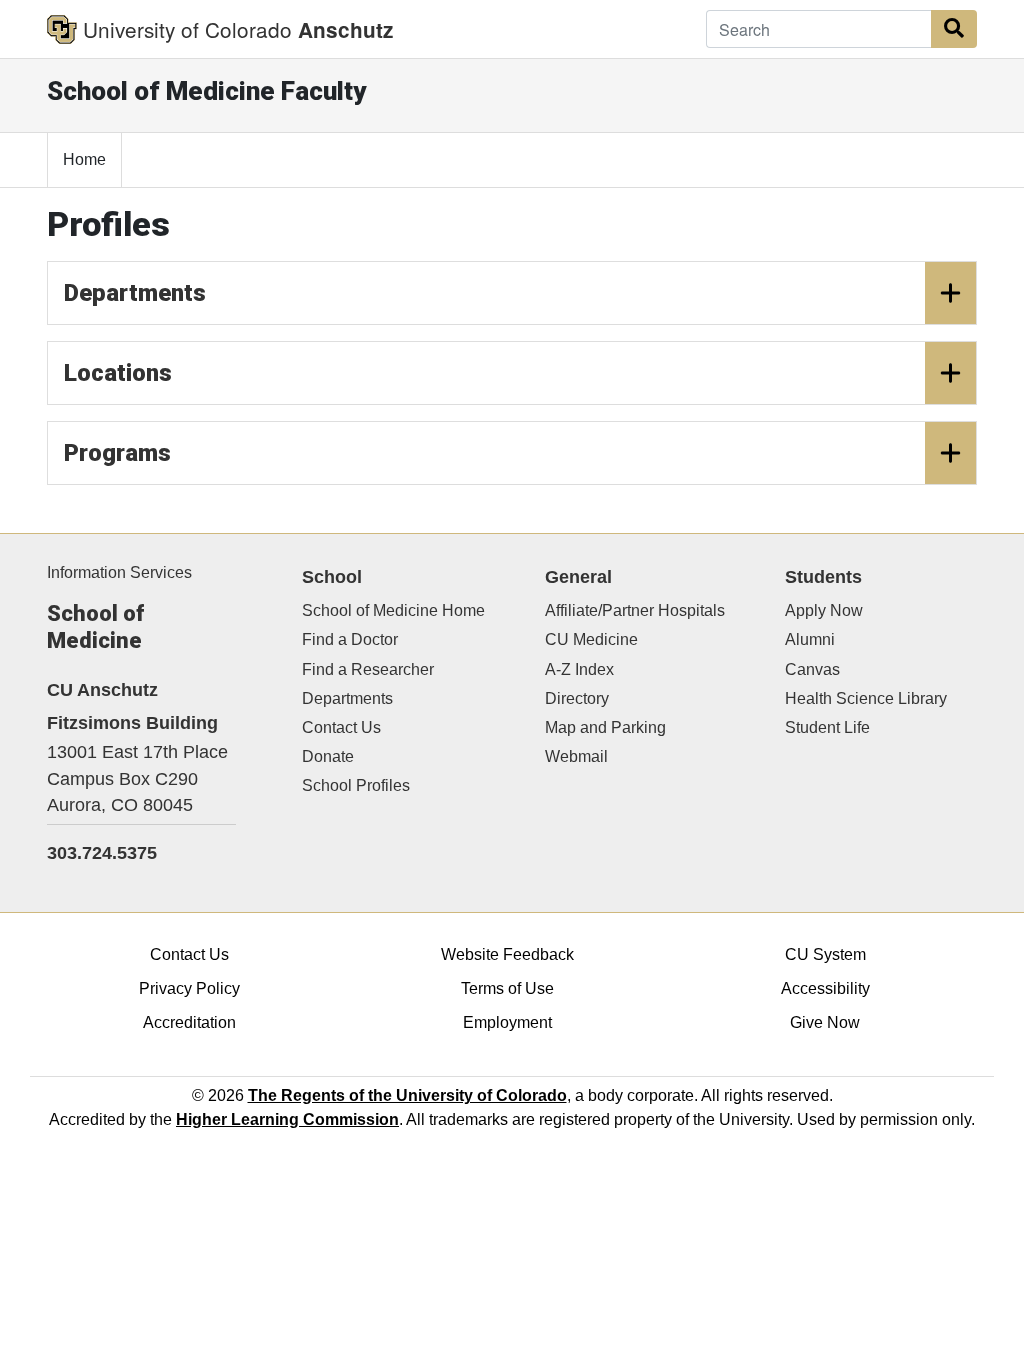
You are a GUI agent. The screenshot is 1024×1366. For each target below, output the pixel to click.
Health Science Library (866, 698)
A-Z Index (579, 669)
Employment (507, 1022)
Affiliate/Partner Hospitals (635, 610)
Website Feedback (507, 954)
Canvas (812, 669)
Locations (118, 373)
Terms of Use (507, 988)
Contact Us (341, 727)
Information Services (119, 572)
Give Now (825, 1022)
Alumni (810, 639)
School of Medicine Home (393, 610)
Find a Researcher (368, 669)
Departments (135, 293)
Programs (117, 453)
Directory (577, 698)
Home (84, 159)
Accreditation (189, 1022)
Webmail (576, 756)
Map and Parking (605, 727)
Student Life (827, 727)
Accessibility (825, 988)
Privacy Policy (189, 988)
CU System (825, 954)
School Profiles (356, 785)
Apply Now (824, 610)
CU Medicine (591, 639)
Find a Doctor (350, 639)
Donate (328, 756)
